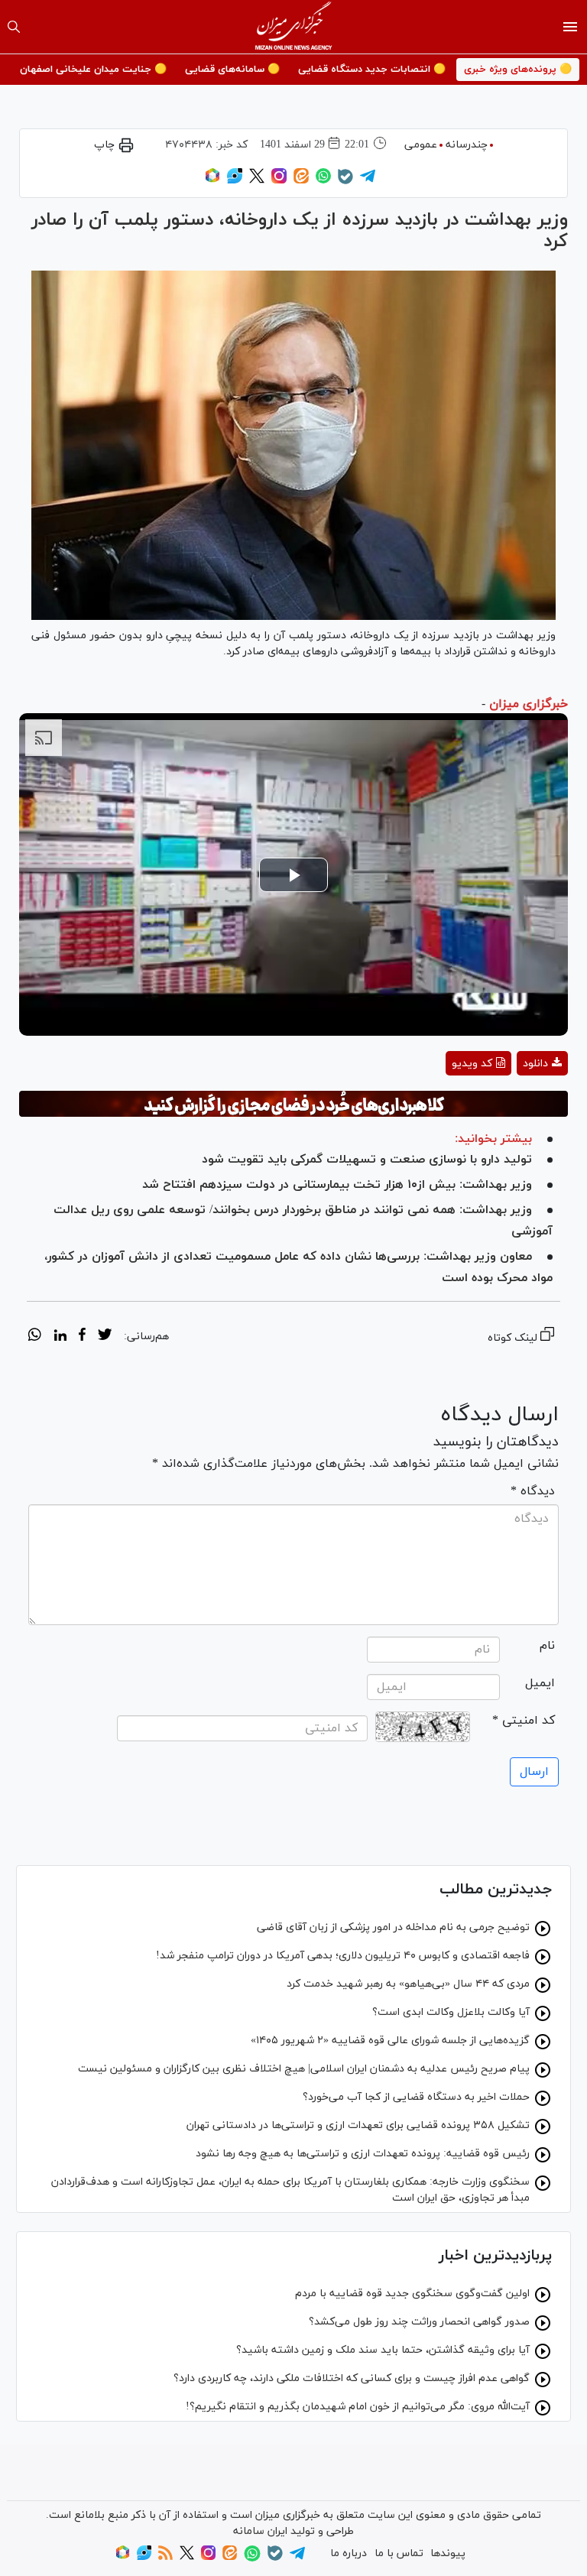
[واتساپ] (323, 181)
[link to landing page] (294, 27)
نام (547, 1646)
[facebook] (82, 1337)
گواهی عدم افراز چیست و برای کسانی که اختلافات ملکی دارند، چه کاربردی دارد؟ (352, 2378)
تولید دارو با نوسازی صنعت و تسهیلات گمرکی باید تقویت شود (367, 1160)
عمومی (421, 145)
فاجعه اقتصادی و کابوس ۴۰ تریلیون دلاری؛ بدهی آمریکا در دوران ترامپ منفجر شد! (343, 1956)
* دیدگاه (533, 1491)
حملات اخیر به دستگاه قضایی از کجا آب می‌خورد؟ (416, 2097)
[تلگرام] (368, 181)
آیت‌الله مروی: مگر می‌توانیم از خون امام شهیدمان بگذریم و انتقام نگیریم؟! (358, 2407)
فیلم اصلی (515, 1103)
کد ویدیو (472, 1064)
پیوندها (448, 2553)
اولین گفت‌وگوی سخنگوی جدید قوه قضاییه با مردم (412, 2294)
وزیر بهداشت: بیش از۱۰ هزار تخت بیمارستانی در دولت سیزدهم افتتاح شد (337, 1185)
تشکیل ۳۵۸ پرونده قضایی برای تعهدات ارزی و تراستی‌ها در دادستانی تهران (358, 2125)
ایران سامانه (260, 2531)
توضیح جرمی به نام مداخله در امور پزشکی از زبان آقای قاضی (393, 1927)
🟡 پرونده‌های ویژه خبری (518, 70)
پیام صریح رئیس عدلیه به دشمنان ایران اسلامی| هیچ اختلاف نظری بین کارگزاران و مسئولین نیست (304, 2069)
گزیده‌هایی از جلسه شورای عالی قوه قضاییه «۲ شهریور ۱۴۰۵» (390, 2041)
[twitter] (105, 1337)
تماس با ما (399, 2553)
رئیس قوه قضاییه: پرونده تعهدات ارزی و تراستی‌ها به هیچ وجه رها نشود (363, 2154)
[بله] (345, 182)
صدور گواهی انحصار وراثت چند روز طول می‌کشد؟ (419, 2322)
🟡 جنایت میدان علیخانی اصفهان (93, 70)
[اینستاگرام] (279, 181)
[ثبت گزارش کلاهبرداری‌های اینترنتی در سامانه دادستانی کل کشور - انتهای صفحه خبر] (293, 1104)
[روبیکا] (212, 181)
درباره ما (349, 2553)
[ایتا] (301, 181)
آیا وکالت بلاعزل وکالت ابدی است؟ (451, 2012)
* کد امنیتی (524, 1721)
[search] (14, 27)
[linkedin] (60, 1337)
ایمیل (540, 1683)
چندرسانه (467, 145)
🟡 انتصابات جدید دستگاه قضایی (372, 70)
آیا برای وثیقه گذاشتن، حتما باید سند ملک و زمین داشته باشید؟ (383, 2350)
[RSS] (165, 2557)
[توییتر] (257, 181)
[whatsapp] (35, 1337)
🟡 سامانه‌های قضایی (232, 70)
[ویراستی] (235, 181)
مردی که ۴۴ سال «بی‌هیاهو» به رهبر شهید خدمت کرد (408, 1984)
